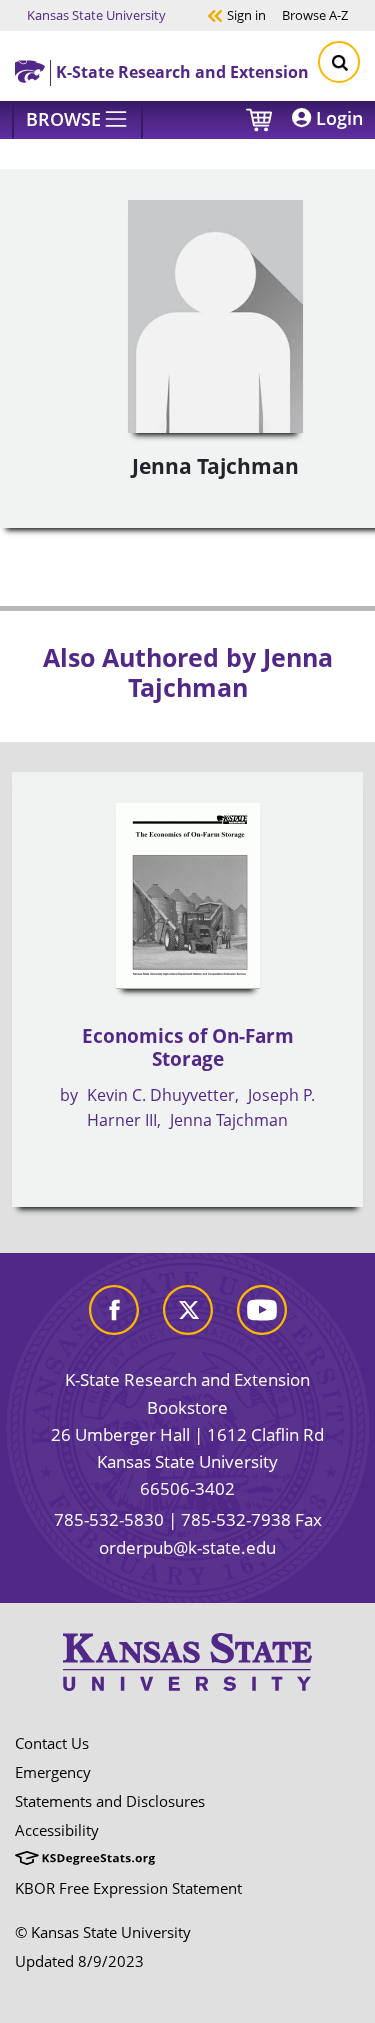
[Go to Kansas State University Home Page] (187, 1662)
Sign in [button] (236, 14)
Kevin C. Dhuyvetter (161, 1095)
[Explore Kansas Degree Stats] (85, 1859)
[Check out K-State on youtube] (262, 1307)
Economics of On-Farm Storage (188, 1047)
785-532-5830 (109, 1519)
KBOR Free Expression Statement (128, 1888)
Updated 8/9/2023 (79, 1961)
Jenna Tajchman (229, 1120)
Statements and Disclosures (110, 1801)
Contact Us (52, 1743)
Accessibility (57, 1830)
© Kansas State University (103, 1932)
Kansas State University (96, 14)
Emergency (53, 1772)
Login (337, 118)
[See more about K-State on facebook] (114, 1307)
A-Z (315, 14)
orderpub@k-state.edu (187, 1547)
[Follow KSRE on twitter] (188, 1307)
